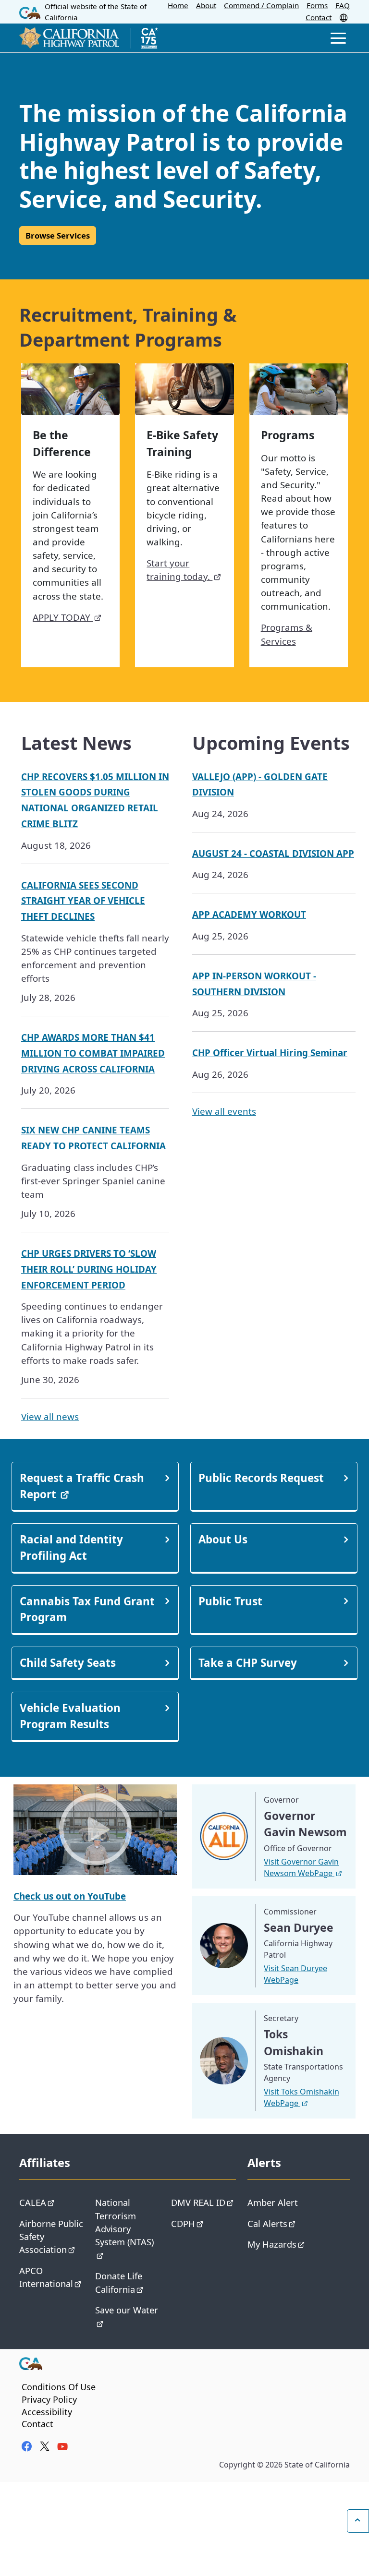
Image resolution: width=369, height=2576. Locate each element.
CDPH (183, 2223)
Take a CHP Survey (248, 1663)
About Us (223, 1539)
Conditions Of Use (59, 2387)
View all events (224, 1111)
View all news (50, 1416)
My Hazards (272, 2244)
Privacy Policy (49, 2399)
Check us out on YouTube (70, 1896)
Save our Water (127, 2310)
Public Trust (230, 1601)
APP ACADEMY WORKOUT (249, 914)
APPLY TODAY (63, 617)
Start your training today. (179, 570)
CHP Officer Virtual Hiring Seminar (270, 1053)
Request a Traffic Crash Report (82, 1486)
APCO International (46, 2277)
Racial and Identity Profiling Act (71, 1547)
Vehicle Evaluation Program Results (70, 1716)
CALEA (33, 2202)
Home (178, 5)
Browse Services (58, 235)
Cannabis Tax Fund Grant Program (87, 1609)
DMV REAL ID (198, 2202)
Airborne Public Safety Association (51, 2237)
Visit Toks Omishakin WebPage (301, 2097)
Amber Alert (273, 2202)
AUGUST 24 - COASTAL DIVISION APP (273, 853)
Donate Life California (119, 2282)
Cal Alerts (267, 2223)
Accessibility (47, 2412)
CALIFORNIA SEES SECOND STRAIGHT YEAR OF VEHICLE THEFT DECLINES (83, 901)
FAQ (343, 5)
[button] (344, 17)
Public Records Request (261, 1478)
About (206, 5)
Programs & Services (287, 634)
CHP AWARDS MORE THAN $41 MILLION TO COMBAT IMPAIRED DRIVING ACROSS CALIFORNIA (93, 1053)
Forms (317, 5)
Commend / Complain (261, 5)
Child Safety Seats (68, 1663)
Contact (319, 17)
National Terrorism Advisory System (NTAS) (124, 2222)
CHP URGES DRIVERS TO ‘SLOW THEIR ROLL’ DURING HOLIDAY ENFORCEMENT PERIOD (89, 1269)
